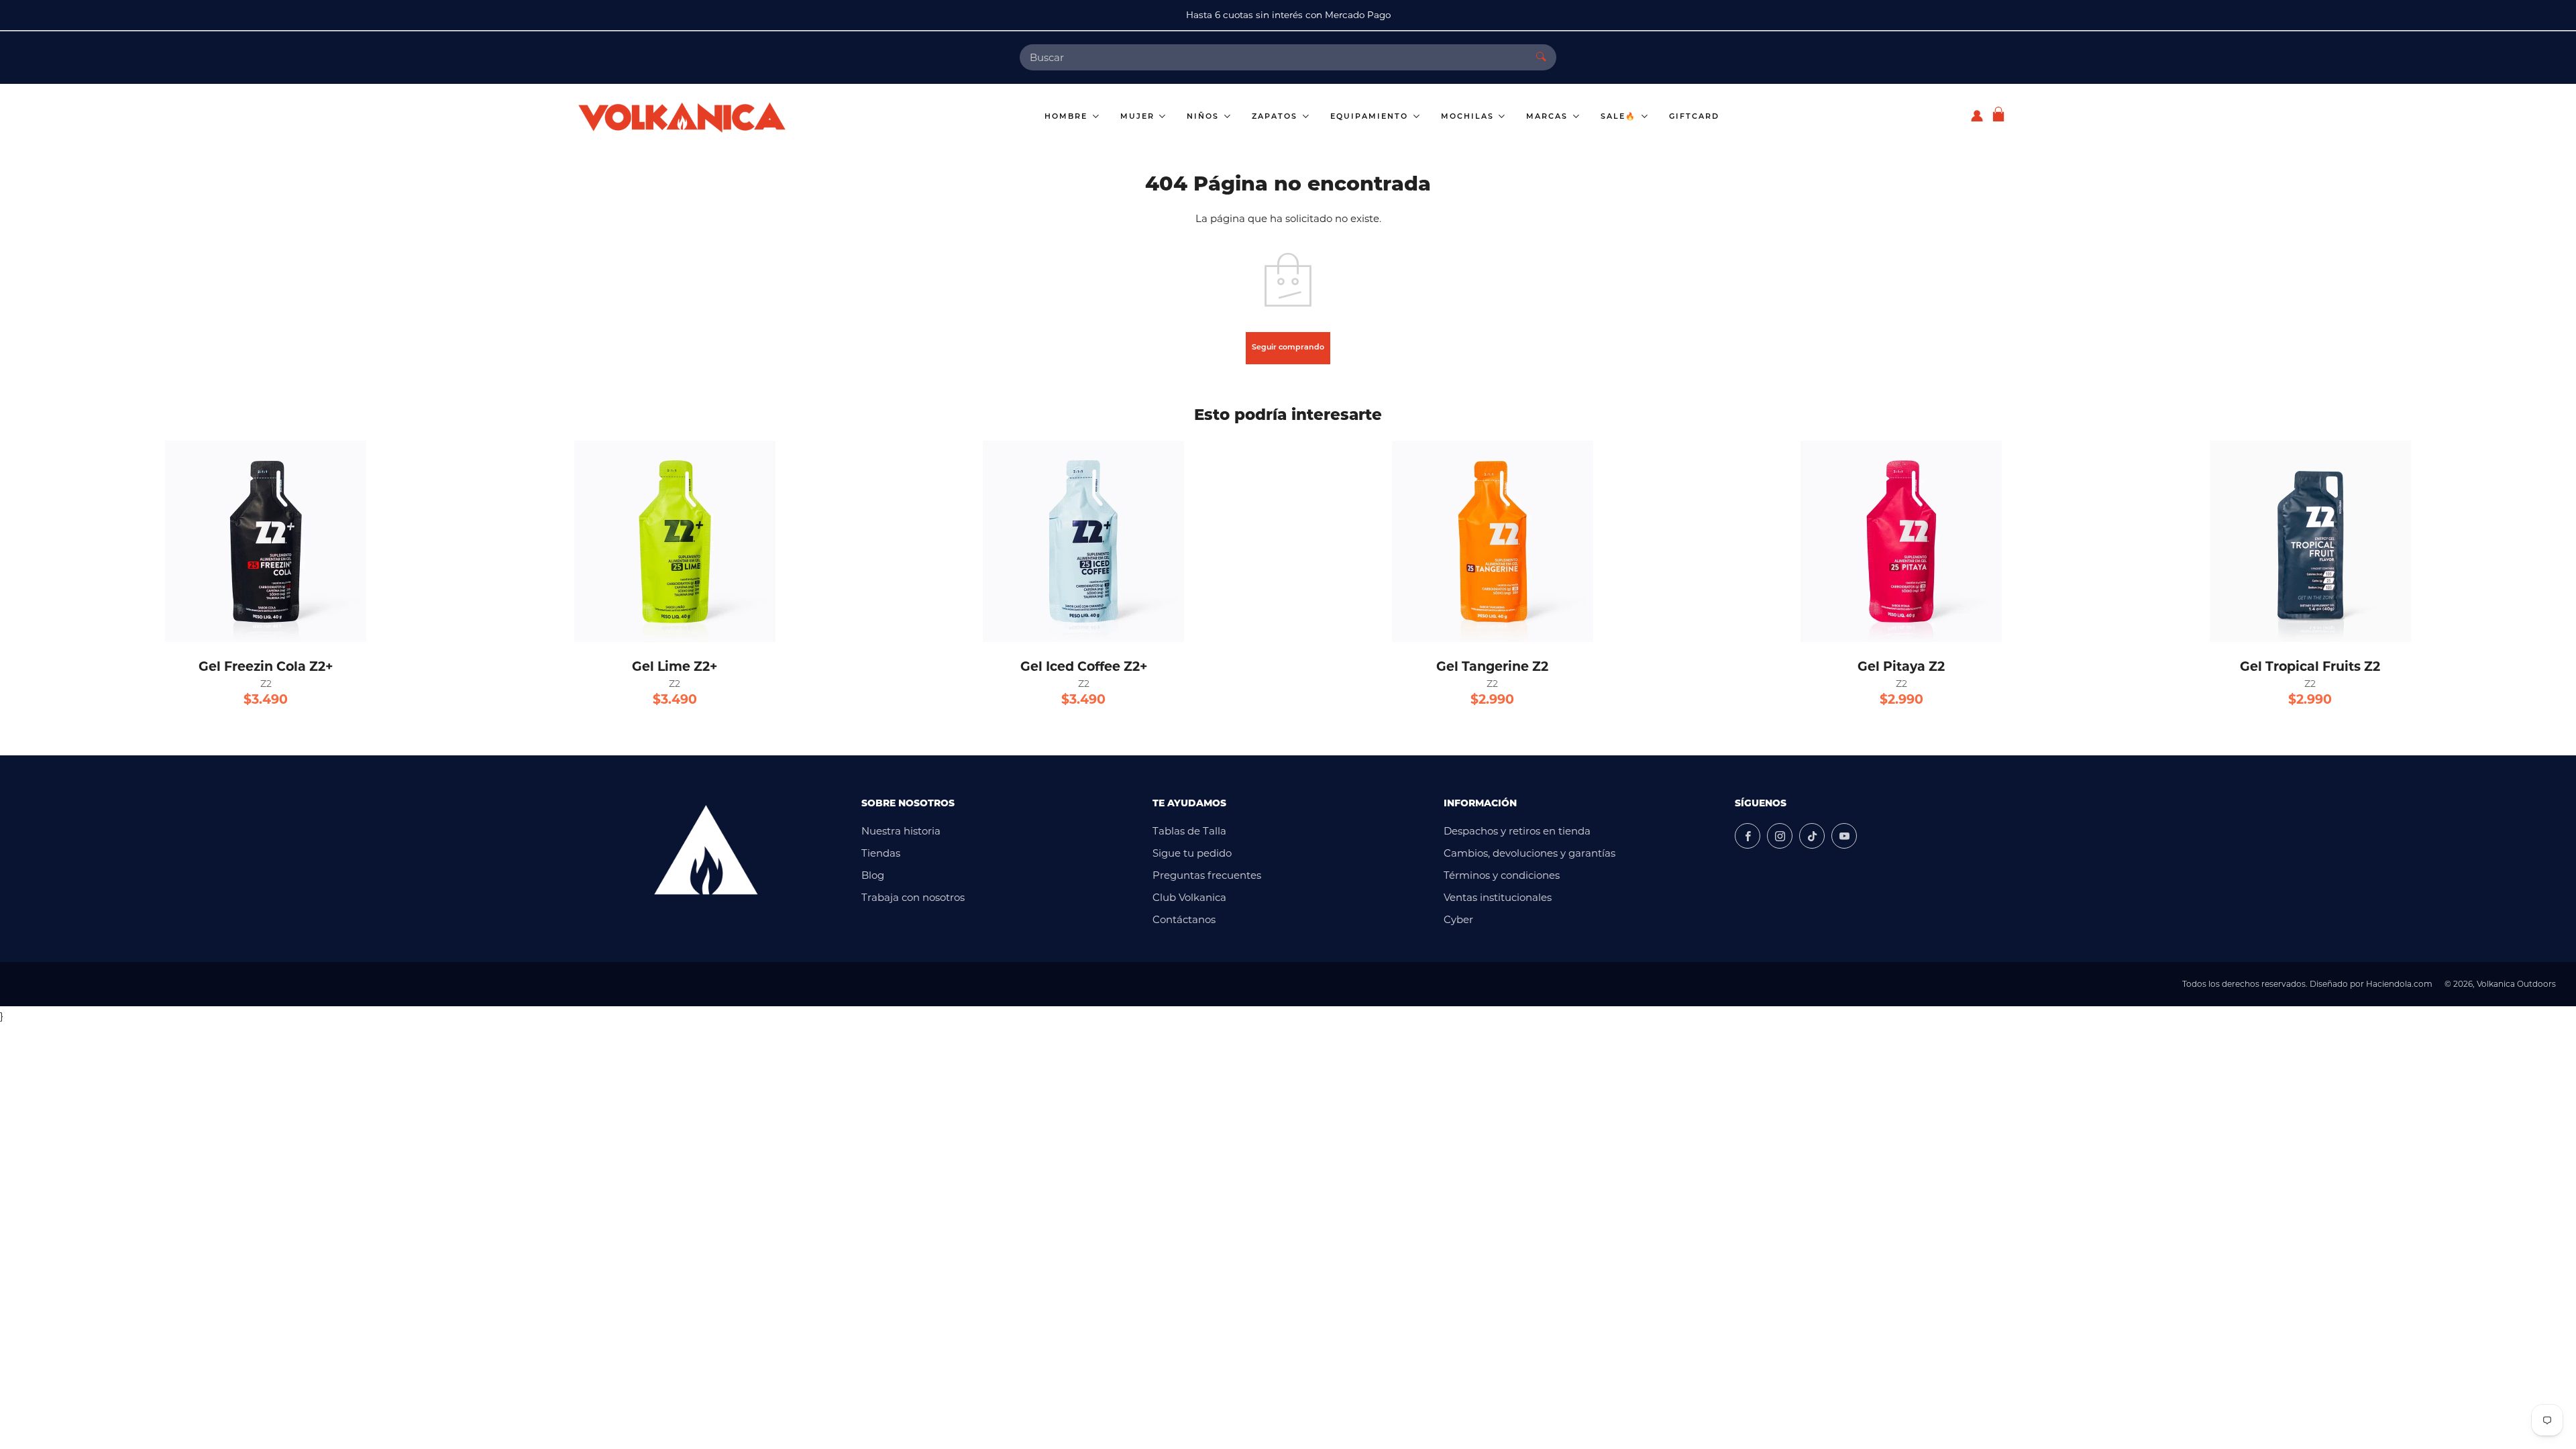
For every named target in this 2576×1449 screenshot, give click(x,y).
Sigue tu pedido (1192, 853)
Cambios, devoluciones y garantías (1529, 853)
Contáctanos (1184, 919)
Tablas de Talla (1189, 831)
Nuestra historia (901, 831)
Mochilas (1469, 117)
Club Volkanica (1189, 897)
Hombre (1068, 117)
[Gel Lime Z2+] (675, 541)
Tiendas (881, 853)
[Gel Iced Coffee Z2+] (1083, 541)
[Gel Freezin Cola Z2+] (266, 541)
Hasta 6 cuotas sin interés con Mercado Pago (1288, 15)
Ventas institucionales (1498, 897)
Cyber (1458, 919)
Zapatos (1276, 117)
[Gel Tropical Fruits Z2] (2310, 541)
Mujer (1139, 117)
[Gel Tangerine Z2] (1493, 541)
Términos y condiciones (1502, 875)
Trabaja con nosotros (913, 897)
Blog (873, 875)
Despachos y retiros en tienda (1517, 831)
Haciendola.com (2399, 984)
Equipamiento (1371, 117)
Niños (1204, 117)
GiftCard (1694, 117)
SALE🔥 (1620, 117)
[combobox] (1273, 57)
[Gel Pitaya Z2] (1901, 541)
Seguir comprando (1288, 348)
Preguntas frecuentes (1207, 875)
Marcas (1549, 117)
